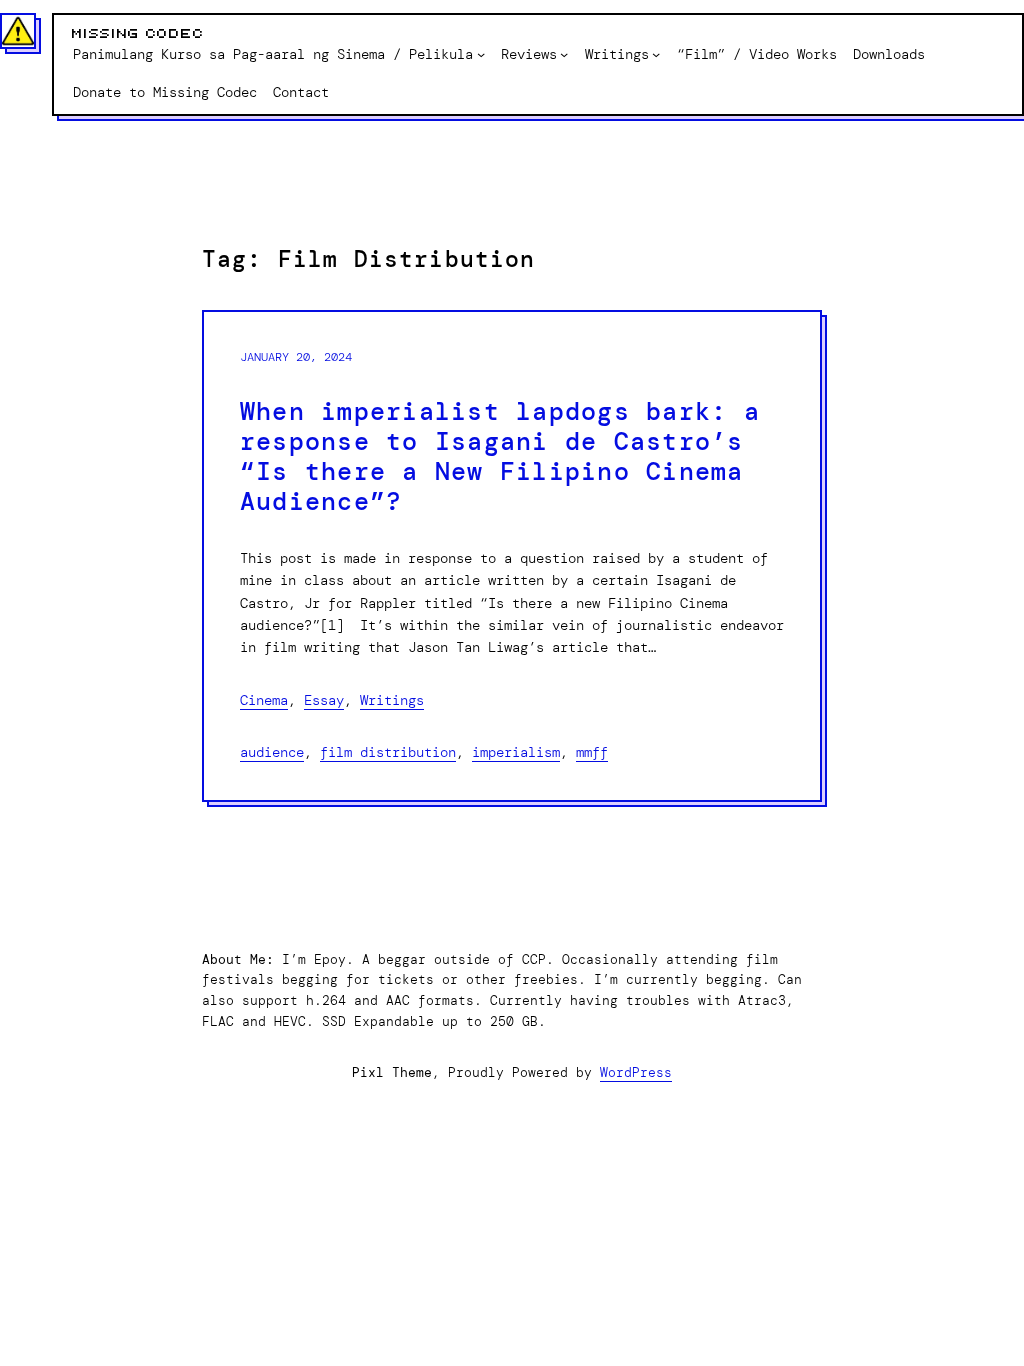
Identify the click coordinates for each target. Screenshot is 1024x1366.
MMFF (592, 752)
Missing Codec (138, 34)
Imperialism (516, 752)
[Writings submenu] (656, 54)
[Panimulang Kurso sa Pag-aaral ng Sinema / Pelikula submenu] (481, 54)
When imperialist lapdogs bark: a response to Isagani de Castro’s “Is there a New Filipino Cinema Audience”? (500, 457)
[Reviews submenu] (564, 54)
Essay (324, 700)
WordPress (636, 1072)
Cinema (264, 700)
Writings (392, 700)
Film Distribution (388, 752)
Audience (272, 752)
